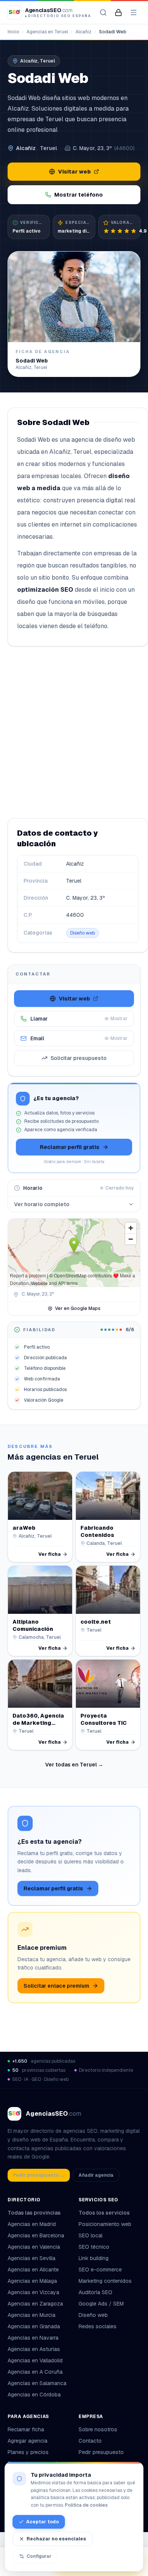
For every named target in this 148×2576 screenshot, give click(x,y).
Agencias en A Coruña (35, 2372)
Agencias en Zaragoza (35, 2304)
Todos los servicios (104, 2213)
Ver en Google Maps (78, 1308)
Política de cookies (86, 2505)
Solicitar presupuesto (79, 1058)
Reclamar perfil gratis (70, 1147)
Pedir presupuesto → (39, 2175)
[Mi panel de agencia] (118, 13)
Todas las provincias (34, 2213)
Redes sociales (98, 2326)
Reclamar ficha (26, 2429)
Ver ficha (50, 1554)
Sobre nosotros (98, 2429)
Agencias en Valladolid (35, 2360)
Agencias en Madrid (32, 2224)
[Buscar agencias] (103, 13)
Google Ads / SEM (101, 2304)
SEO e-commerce (100, 2270)
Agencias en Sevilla (31, 2258)
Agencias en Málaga (32, 2281)
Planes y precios (28, 2452)
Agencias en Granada (34, 2326)
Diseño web (83, 933)
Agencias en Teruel (47, 32)
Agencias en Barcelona (36, 2235)
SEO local (91, 2235)
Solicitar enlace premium (56, 1986)
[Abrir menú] (134, 13)
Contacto (90, 2441)
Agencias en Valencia (34, 2247)
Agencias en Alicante (33, 2270)
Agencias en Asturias (34, 2349)
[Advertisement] (74, 732)
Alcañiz (83, 32)
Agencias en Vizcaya (33, 2292)
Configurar (39, 2556)
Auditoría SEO (95, 2292)
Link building (94, 2258)
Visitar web (74, 172)
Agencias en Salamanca (37, 2383)
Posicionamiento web (105, 2224)
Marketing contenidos (105, 2281)
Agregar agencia (28, 2441)
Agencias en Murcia (31, 2315)
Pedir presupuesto (101, 2452)
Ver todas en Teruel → (74, 1765)
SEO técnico (94, 2247)
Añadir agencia (96, 2175)
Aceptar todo (43, 2522)
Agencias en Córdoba (34, 2395)
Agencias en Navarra (33, 2338)
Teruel (48, 148)
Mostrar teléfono (79, 195)
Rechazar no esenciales (56, 2539)
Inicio (13, 32)
